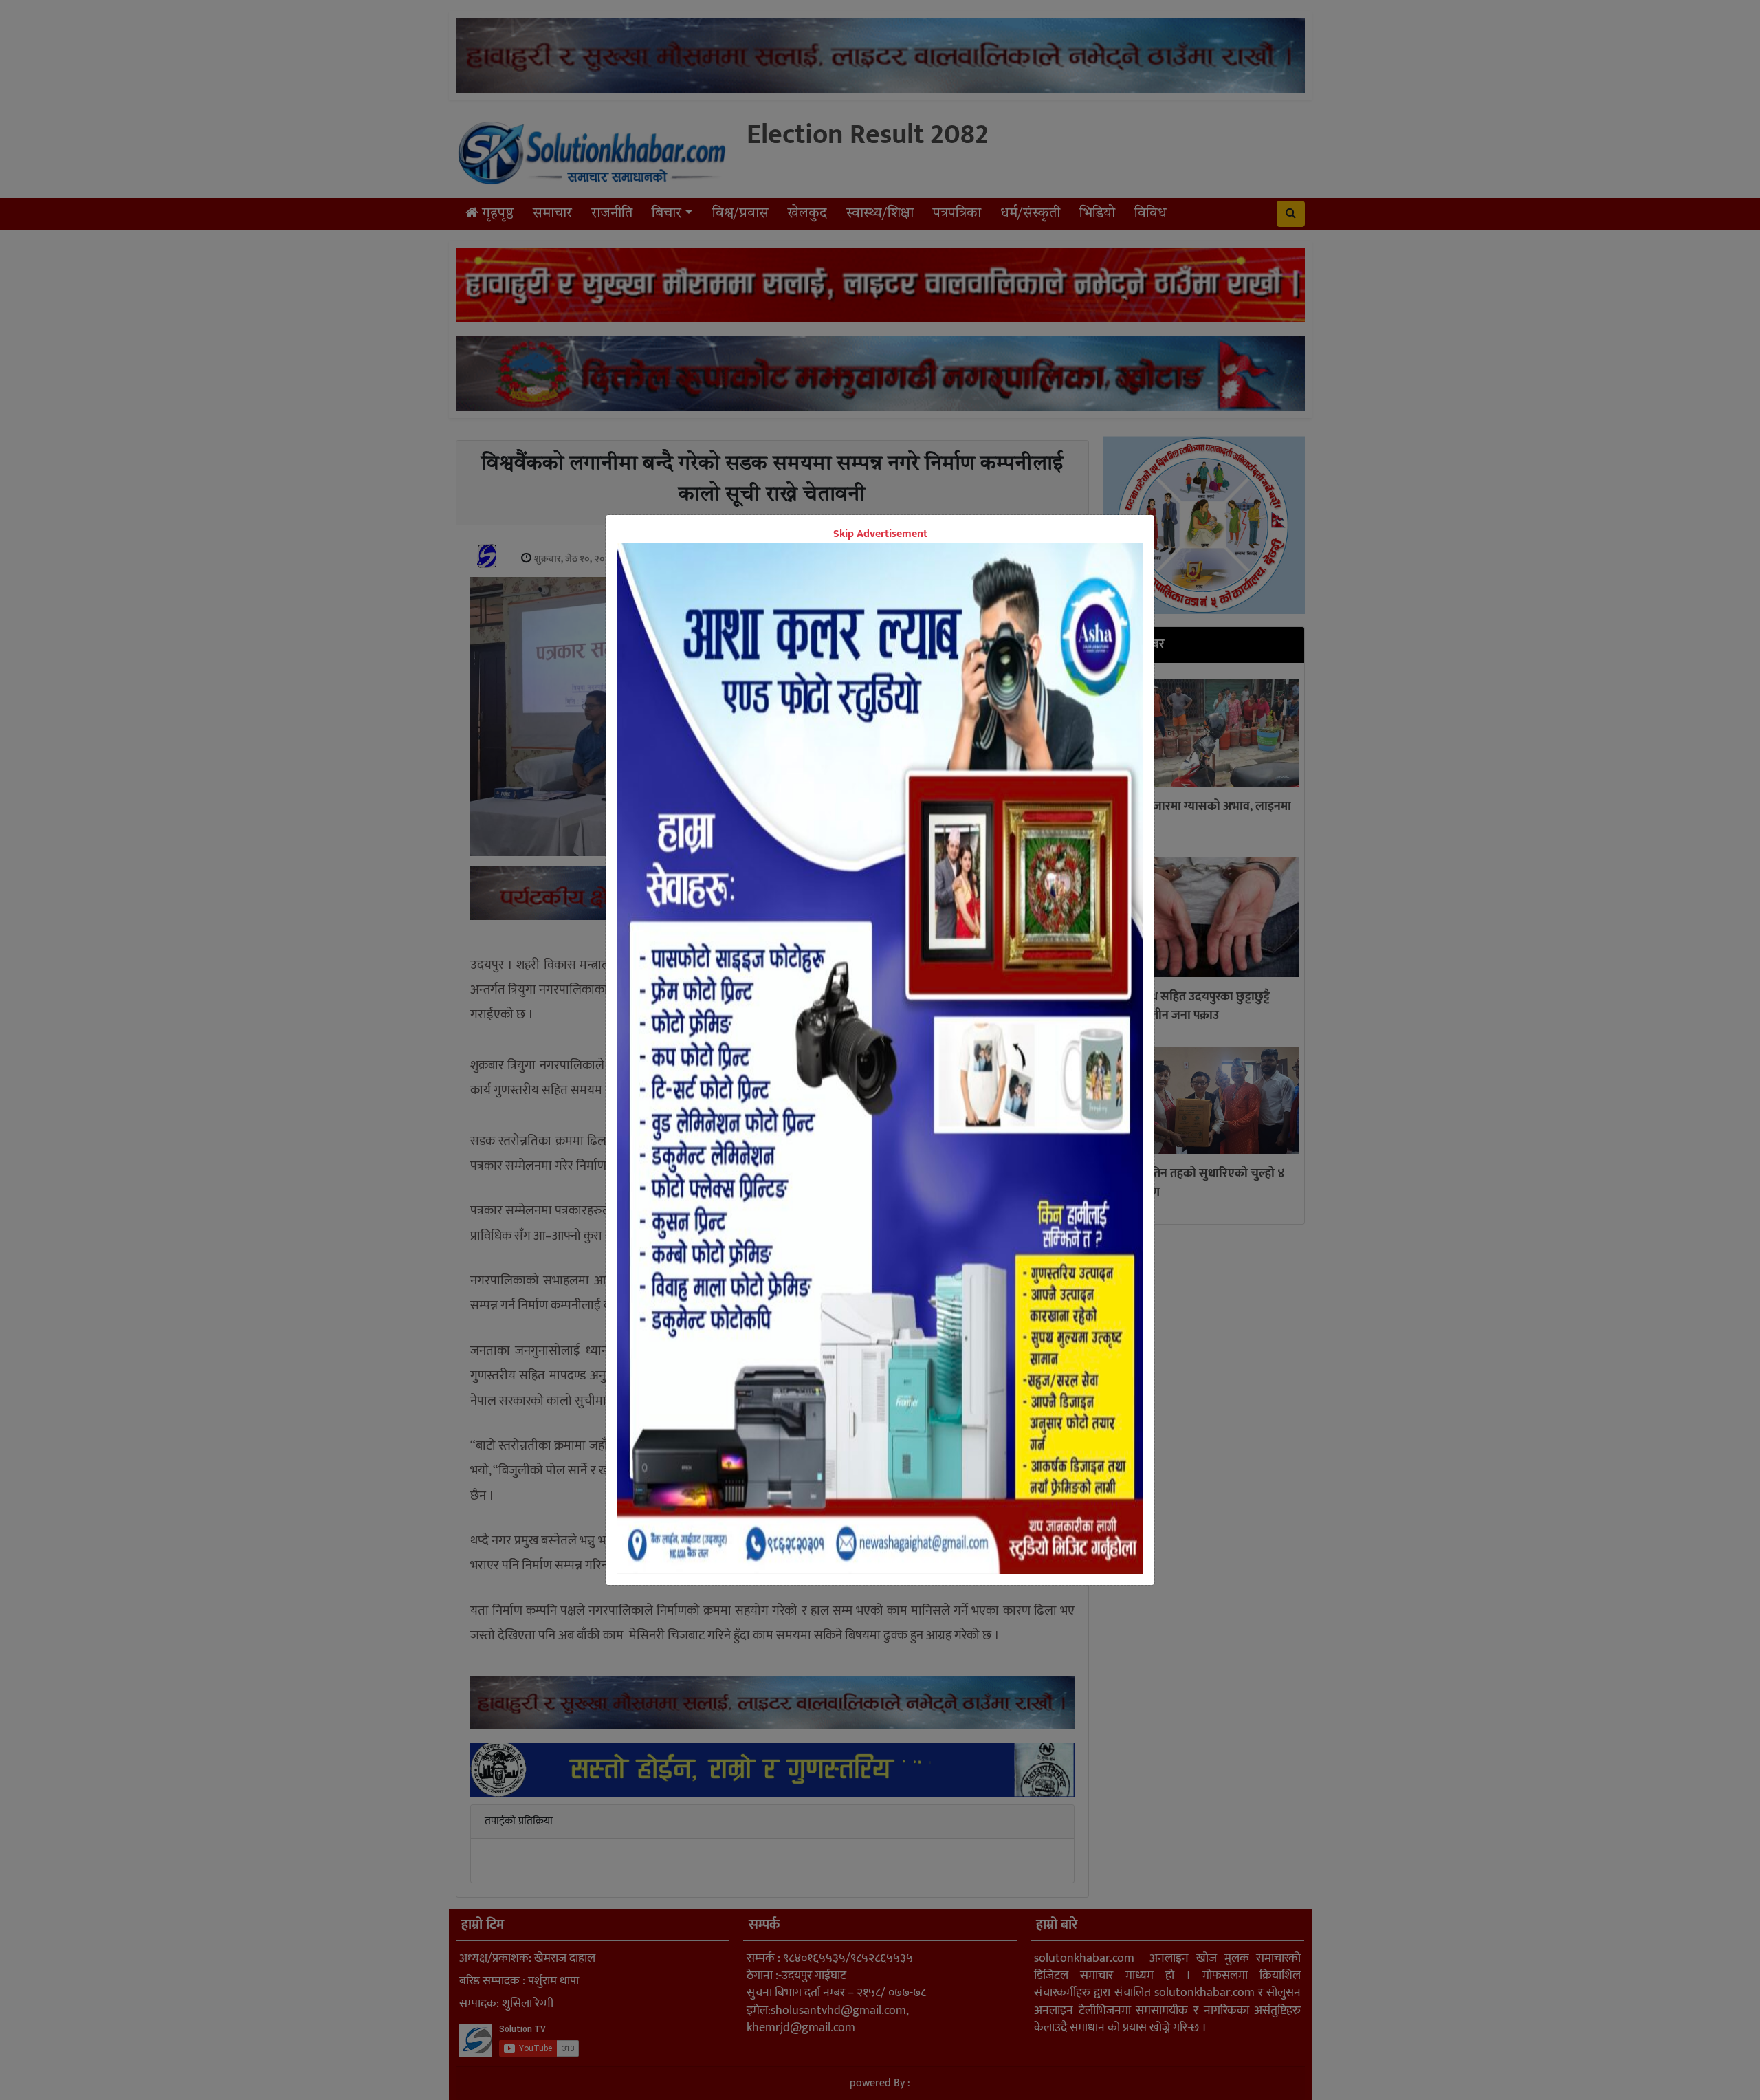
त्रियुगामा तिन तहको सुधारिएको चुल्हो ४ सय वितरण (1197, 1183)
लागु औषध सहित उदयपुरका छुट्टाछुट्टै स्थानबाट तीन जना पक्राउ (1189, 1006)
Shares (774, 940)
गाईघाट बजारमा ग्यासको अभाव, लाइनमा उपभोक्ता (1200, 816)
